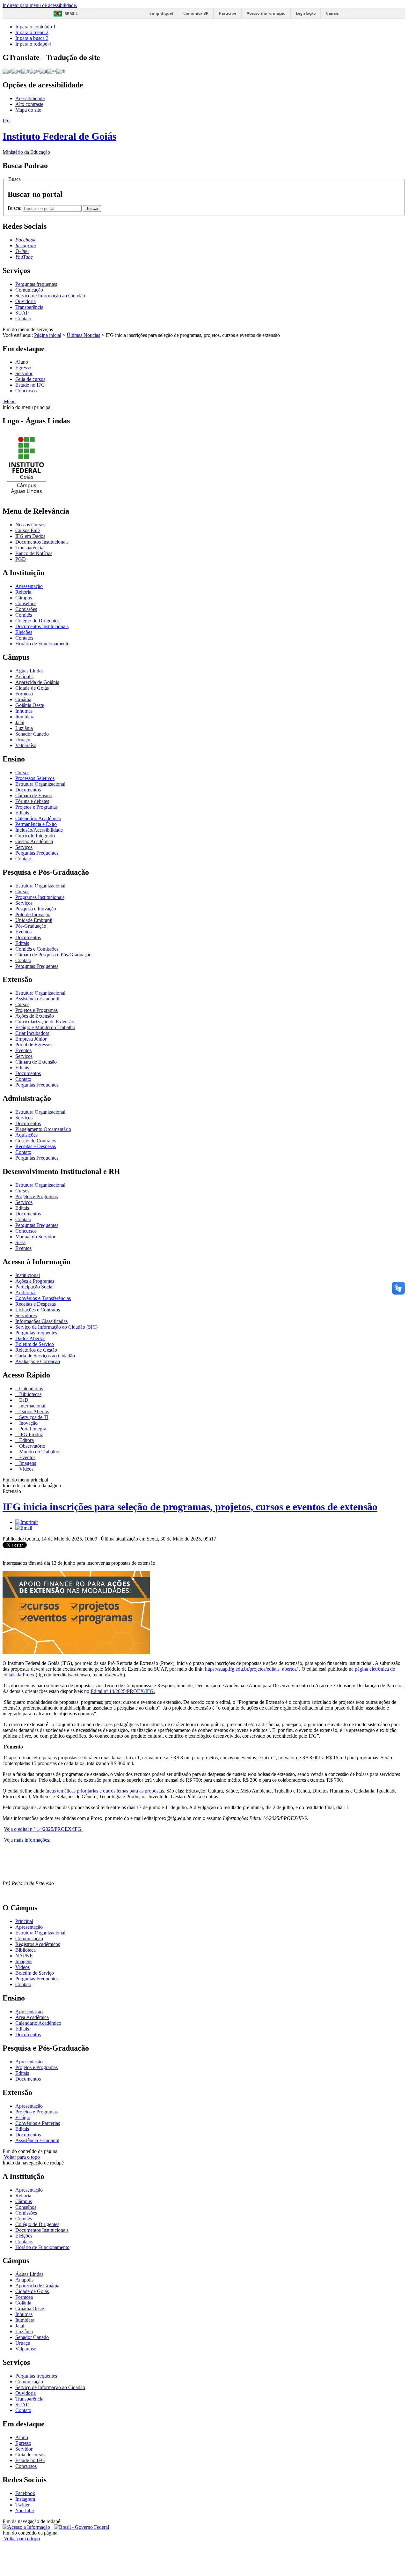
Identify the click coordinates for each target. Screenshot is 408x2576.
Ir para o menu (32, 32)
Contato (23, 319)
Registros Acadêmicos (38, 1944)
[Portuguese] (7, 71)
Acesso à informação (266, 13)
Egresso (23, 368)
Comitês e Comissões (37, 949)
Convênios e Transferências (43, 1298)
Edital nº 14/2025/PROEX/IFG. (123, 1691)
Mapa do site (28, 110)
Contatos (24, 638)
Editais (22, 813)
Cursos (22, 772)
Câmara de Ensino (34, 795)
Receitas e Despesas (36, 1146)
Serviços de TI (33, 1417)
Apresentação (29, 586)
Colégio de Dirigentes (37, 621)
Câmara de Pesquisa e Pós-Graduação (53, 955)
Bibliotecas (30, 1394)
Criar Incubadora (32, 1033)
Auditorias (26, 1292)
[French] (25, 71)
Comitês (24, 615)
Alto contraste (29, 104)
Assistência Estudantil (37, 999)
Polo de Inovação (33, 914)
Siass (20, 1242)
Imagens (27, 1463)
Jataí (20, 722)
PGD (21, 559)
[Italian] (43, 71)
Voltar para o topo (21, 2157)
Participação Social (34, 1287)
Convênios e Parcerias (38, 2123)
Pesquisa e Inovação (36, 909)
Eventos (23, 932)
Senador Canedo (32, 734)
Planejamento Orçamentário (43, 1129)
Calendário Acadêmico (38, 818)
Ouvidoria (25, 301)
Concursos (26, 391)
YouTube (25, 2510)
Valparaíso (26, 745)
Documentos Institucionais (42, 542)
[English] (16, 71)
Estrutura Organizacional (40, 784)
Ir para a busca (32, 38)
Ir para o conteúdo (36, 27)
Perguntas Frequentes (37, 853)
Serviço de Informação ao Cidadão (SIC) (56, 1327)
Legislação (306, 13)
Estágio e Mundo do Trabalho (45, 1027)
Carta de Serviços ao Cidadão (45, 1356)
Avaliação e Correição (38, 1361)
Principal (24, 1921)
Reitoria (23, 592)
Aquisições (26, 1135)
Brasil (71, 14)
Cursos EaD (28, 530)
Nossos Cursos (30, 525)
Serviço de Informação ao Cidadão (50, 296)
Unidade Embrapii (34, 920)
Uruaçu (23, 740)
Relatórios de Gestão (36, 1350)
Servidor (24, 373)
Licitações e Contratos (38, 1310)
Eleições (24, 632)
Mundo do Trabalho (39, 1452)
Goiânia (23, 699)
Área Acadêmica (32, 2017)
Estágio (23, 2117)
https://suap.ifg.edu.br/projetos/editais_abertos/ (251, 1669)
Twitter (22, 2505)
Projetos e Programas (36, 807)
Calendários (30, 1388)
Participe (228, 13)
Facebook (25, 2493)
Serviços (24, 847)
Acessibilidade (30, 98)
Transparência (29, 307)
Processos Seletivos (35, 778)
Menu (9, 401)
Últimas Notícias (83, 335)
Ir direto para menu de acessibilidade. (40, 5)
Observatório (32, 1446)
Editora (26, 1440)
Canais (332, 13)
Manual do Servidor (35, 1237)
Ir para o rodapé (33, 44)
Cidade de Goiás (32, 688)
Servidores (26, 1315)
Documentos (28, 790)
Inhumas (24, 711)
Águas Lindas (29, 671)
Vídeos (26, 1469)
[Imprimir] (27, 1522)
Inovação (28, 1423)
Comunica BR (196, 13)
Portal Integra (32, 1429)
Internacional (32, 1406)
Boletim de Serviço (35, 1344)
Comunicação (29, 290)
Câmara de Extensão (36, 1062)
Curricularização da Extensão (45, 1022)
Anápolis (24, 676)
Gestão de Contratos (36, 1141)
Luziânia (24, 728)
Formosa (24, 694)
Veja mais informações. (27, 1840)
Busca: (15, 208)
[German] (35, 71)
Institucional (28, 1275)
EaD (23, 1400)
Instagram (25, 2499)
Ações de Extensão (35, 1016)
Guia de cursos (30, 379)
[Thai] (61, 71)
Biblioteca (25, 1950)
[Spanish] (52, 71)
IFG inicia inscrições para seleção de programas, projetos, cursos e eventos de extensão (190, 1507)
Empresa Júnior (31, 1039)
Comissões (26, 609)
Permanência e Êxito (36, 824)
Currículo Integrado (35, 836)
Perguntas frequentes (36, 284)
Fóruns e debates (32, 801)
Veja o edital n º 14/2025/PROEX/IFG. (43, 1829)
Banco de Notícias (34, 553)
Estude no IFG (30, 385)
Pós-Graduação (31, 926)
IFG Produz (30, 1434)
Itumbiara (25, 717)
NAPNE (24, 1956)
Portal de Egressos (34, 1045)
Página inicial (48, 335)
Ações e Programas (35, 1281)
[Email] (24, 1528)
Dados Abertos (30, 1338)
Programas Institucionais (40, 897)
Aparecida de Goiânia (37, 682)
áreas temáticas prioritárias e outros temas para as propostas (105, 1791)
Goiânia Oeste (30, 705)
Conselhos (26, 603)
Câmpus (24, 598)
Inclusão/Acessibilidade (39, 830)
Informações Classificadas (41, 1321)
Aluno (22, 362)
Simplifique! (161, 13)
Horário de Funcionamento (42, 644)
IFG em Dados (30, 536)
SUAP (22, 313)
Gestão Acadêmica (34, 841)
